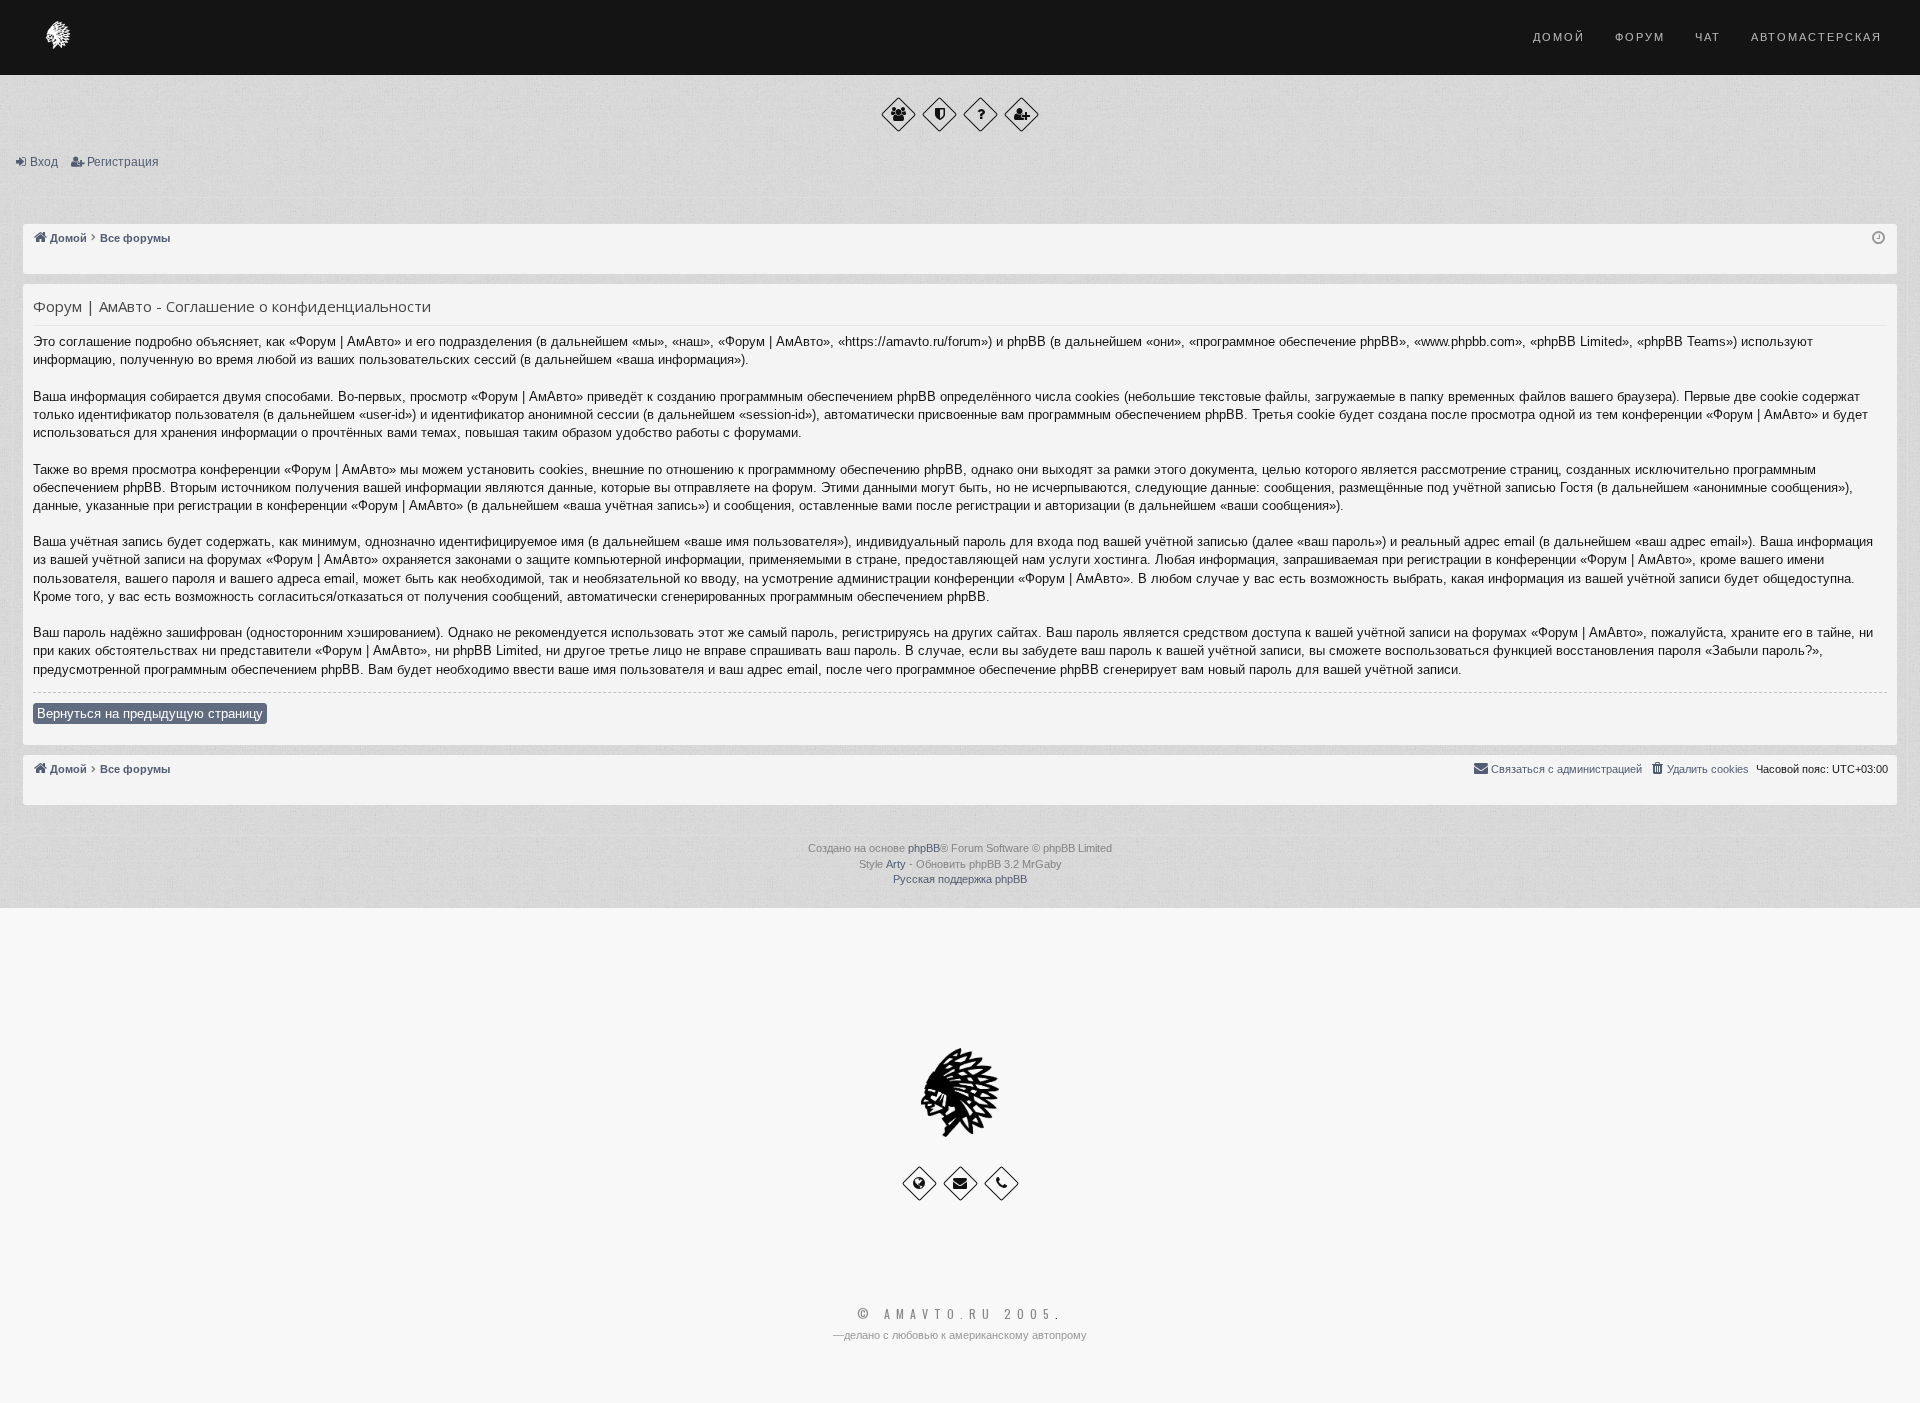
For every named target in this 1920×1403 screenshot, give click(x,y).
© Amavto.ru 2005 (956, 1314)
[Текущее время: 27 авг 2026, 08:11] (1878, 238)
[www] (919, 1183)
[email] (960, 1183)
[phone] (1001, 1183)
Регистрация (123, 162)
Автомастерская (1816, 37)
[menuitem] (1699, 769)
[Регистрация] (1021, 114)
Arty (896, 864)
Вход (44, 162)
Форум (1640, 37)
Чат (1708, 37)
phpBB (924, 848)
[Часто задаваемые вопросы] (980, 114)
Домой (1559, 37)
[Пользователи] (898, 114)
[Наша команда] (939, 114)
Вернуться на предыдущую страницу (150, 713)
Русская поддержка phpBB (960, 879)
